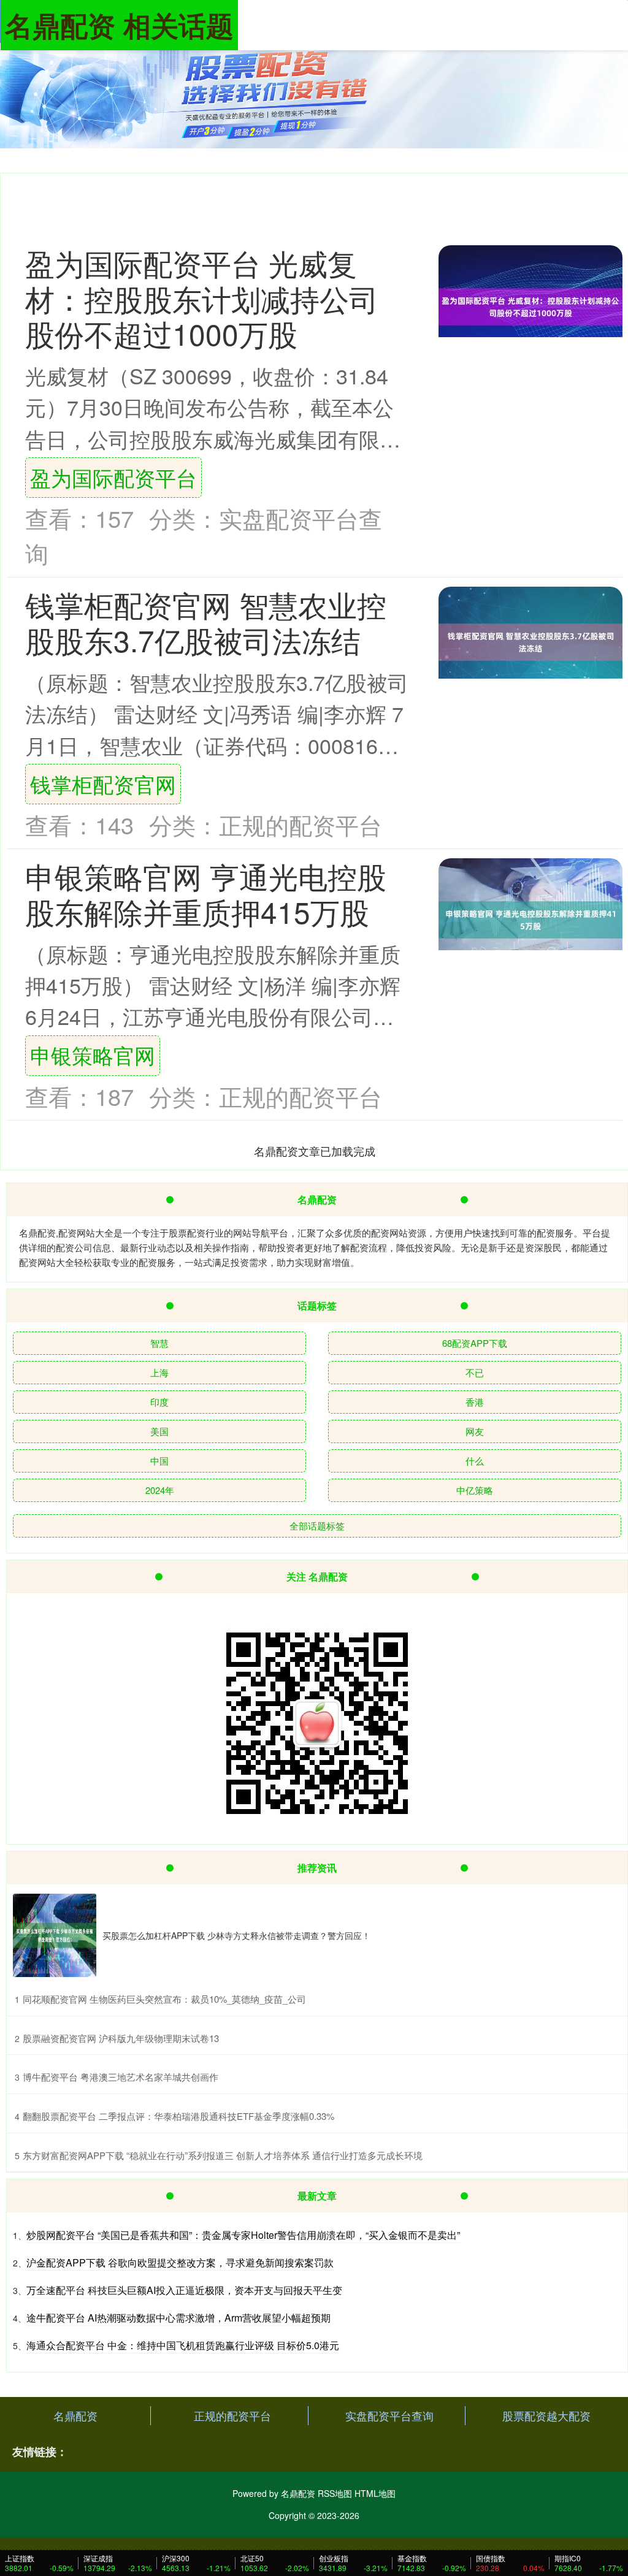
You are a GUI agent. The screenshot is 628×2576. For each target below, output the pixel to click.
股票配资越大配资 (546, 2415)
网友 (475, 1431)
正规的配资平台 (232, 2415)
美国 (159, 1431)
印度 (159, 1402)
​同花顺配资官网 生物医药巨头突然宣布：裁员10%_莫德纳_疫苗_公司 (164, 1999)
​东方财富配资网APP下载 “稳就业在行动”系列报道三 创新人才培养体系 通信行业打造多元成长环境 (223, 2155)
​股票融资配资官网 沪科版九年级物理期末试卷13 (121, 2038)
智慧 (159, 1343)
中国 (159, 1461)
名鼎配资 (75, 2415)
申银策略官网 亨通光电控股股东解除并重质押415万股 (206, 893)
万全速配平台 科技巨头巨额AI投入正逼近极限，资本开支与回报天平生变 (184, 2290)
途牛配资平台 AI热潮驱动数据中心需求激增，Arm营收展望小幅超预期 (178, 2318)
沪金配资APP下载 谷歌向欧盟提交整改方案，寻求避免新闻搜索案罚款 (180, 2262)
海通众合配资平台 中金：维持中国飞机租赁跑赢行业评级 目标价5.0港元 (183, 2345)
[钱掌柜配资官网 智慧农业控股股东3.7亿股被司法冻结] (530, 642)
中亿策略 (475, 1490)
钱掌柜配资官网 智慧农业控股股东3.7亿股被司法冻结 (206, 622)
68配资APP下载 (475, 1343)
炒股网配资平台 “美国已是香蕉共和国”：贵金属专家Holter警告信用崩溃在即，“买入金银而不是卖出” (243, 2235)
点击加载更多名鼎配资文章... (315, 1151)
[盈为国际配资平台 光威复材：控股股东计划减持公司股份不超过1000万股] (530, 307)
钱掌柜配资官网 (103, 784)
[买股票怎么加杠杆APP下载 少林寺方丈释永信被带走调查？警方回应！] (55, 1935)
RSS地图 (335, 2493)
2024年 (160, 1490)
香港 (475, 1402)
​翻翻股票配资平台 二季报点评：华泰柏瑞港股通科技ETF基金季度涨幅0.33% (178, 2116)
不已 (475, 1372)
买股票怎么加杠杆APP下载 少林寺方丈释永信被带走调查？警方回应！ (236, 1935)
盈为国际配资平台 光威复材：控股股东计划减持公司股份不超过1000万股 (202, 298)
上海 (159, 1372)
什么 (475, 1461)
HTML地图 (375, 2493)
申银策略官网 (93, 1055)
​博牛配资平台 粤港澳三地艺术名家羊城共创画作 (121, 2077)
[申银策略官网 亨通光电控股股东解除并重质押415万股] (530, 920)
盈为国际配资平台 (113, 477)
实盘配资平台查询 (389, 2415)
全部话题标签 (317, 1526)
